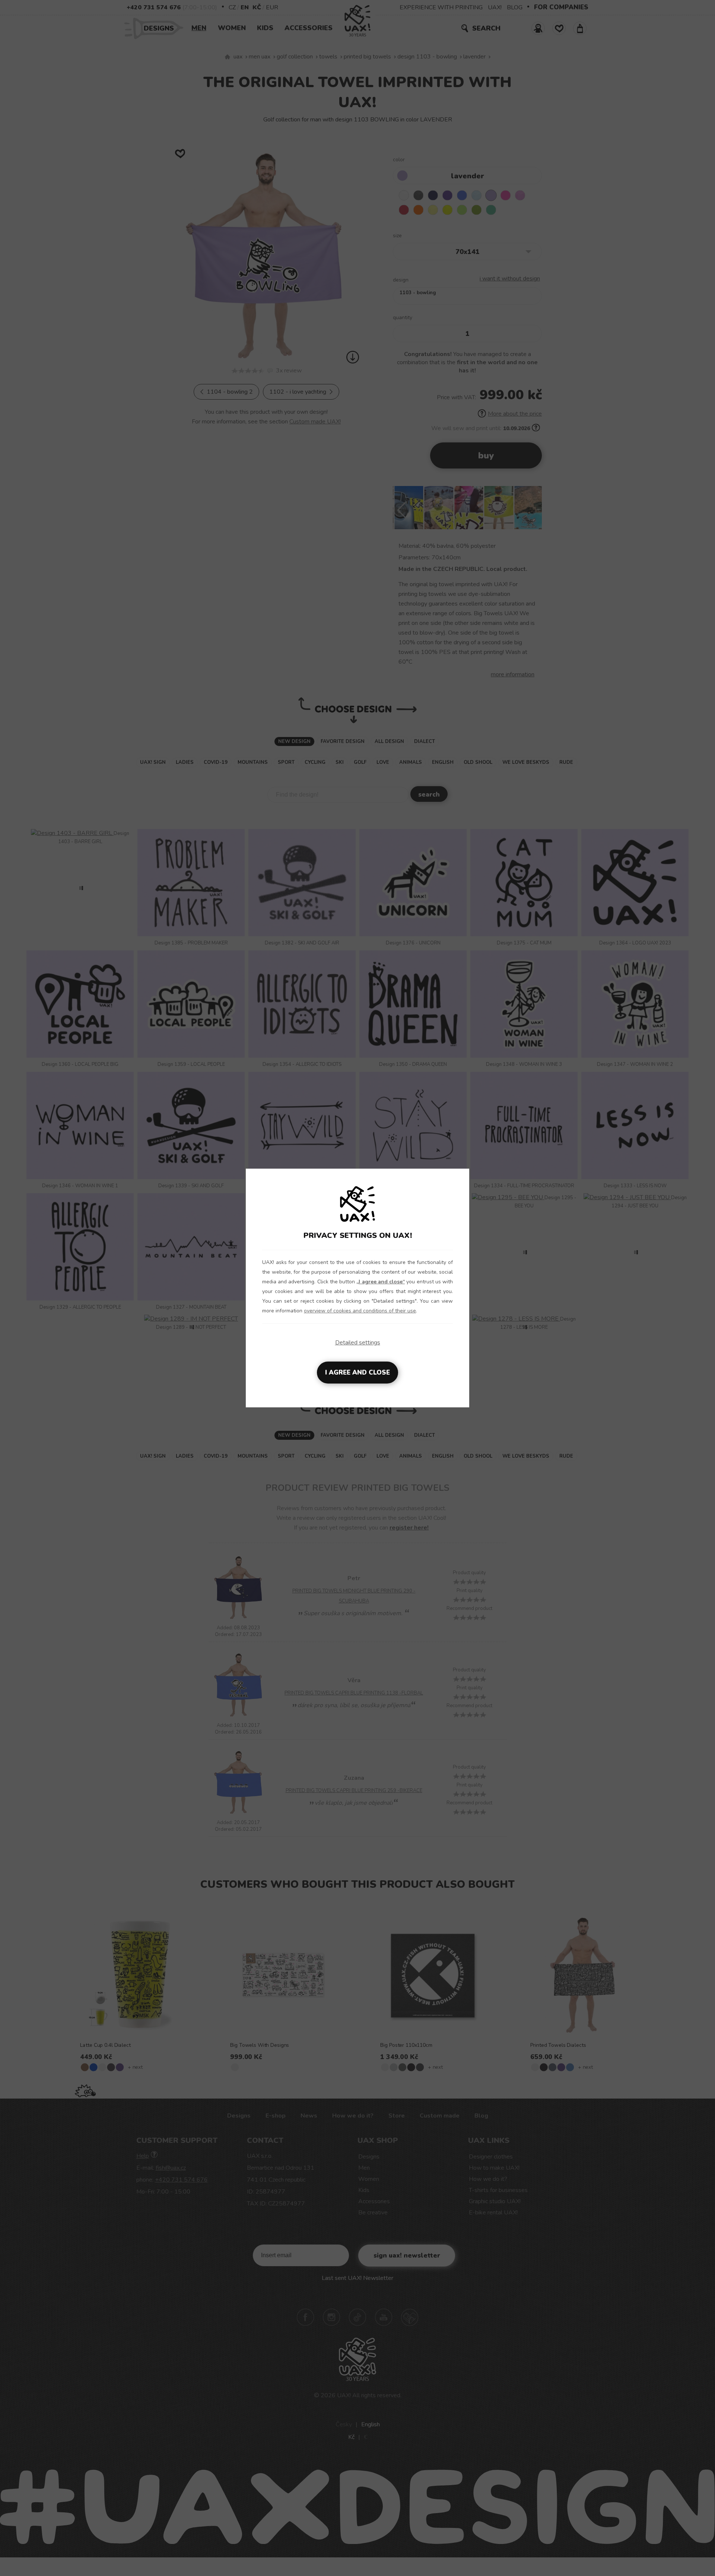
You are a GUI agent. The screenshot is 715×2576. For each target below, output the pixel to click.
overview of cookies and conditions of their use (360, 1311)
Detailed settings (358, 1343)
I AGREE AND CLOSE (357, 1373)
